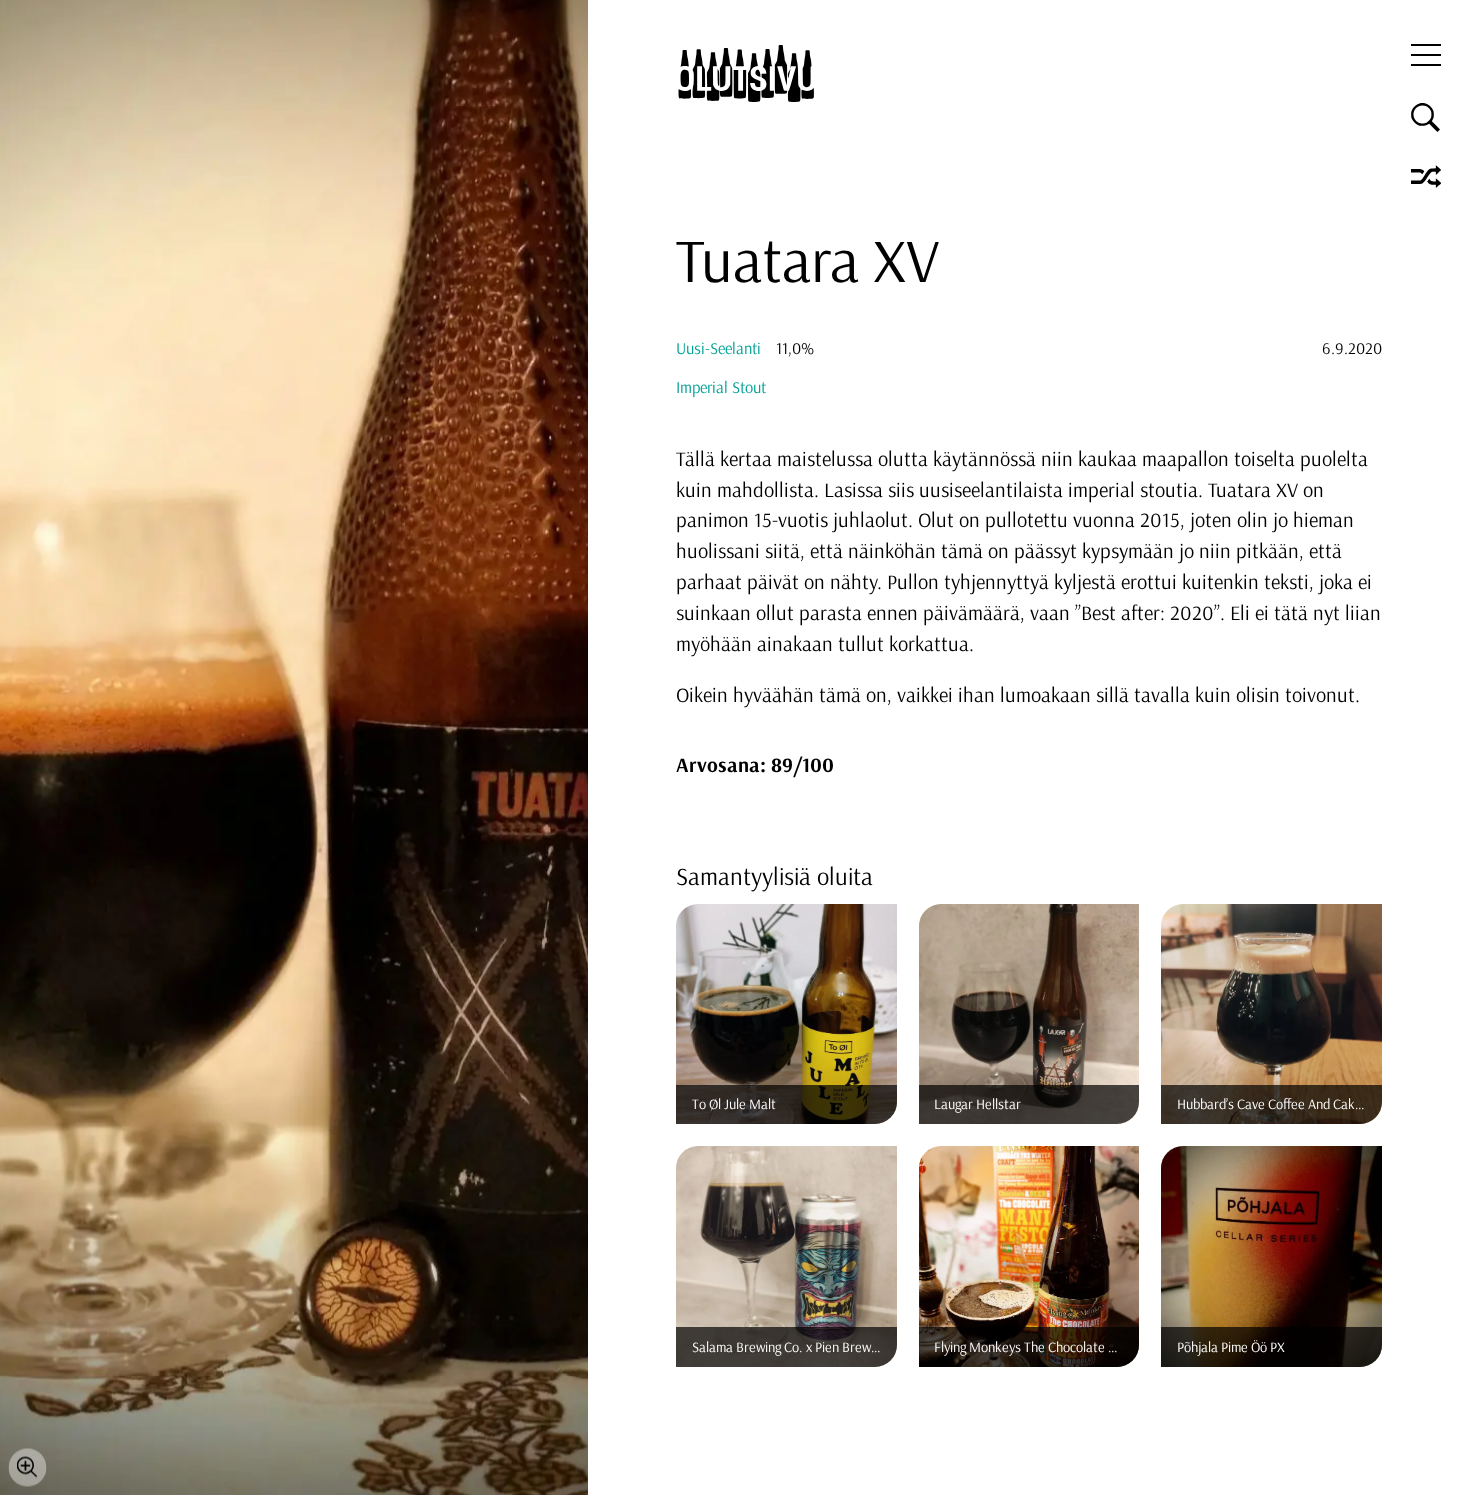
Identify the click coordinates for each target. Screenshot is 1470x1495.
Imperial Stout (721, 387)
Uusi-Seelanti (718, 348)
